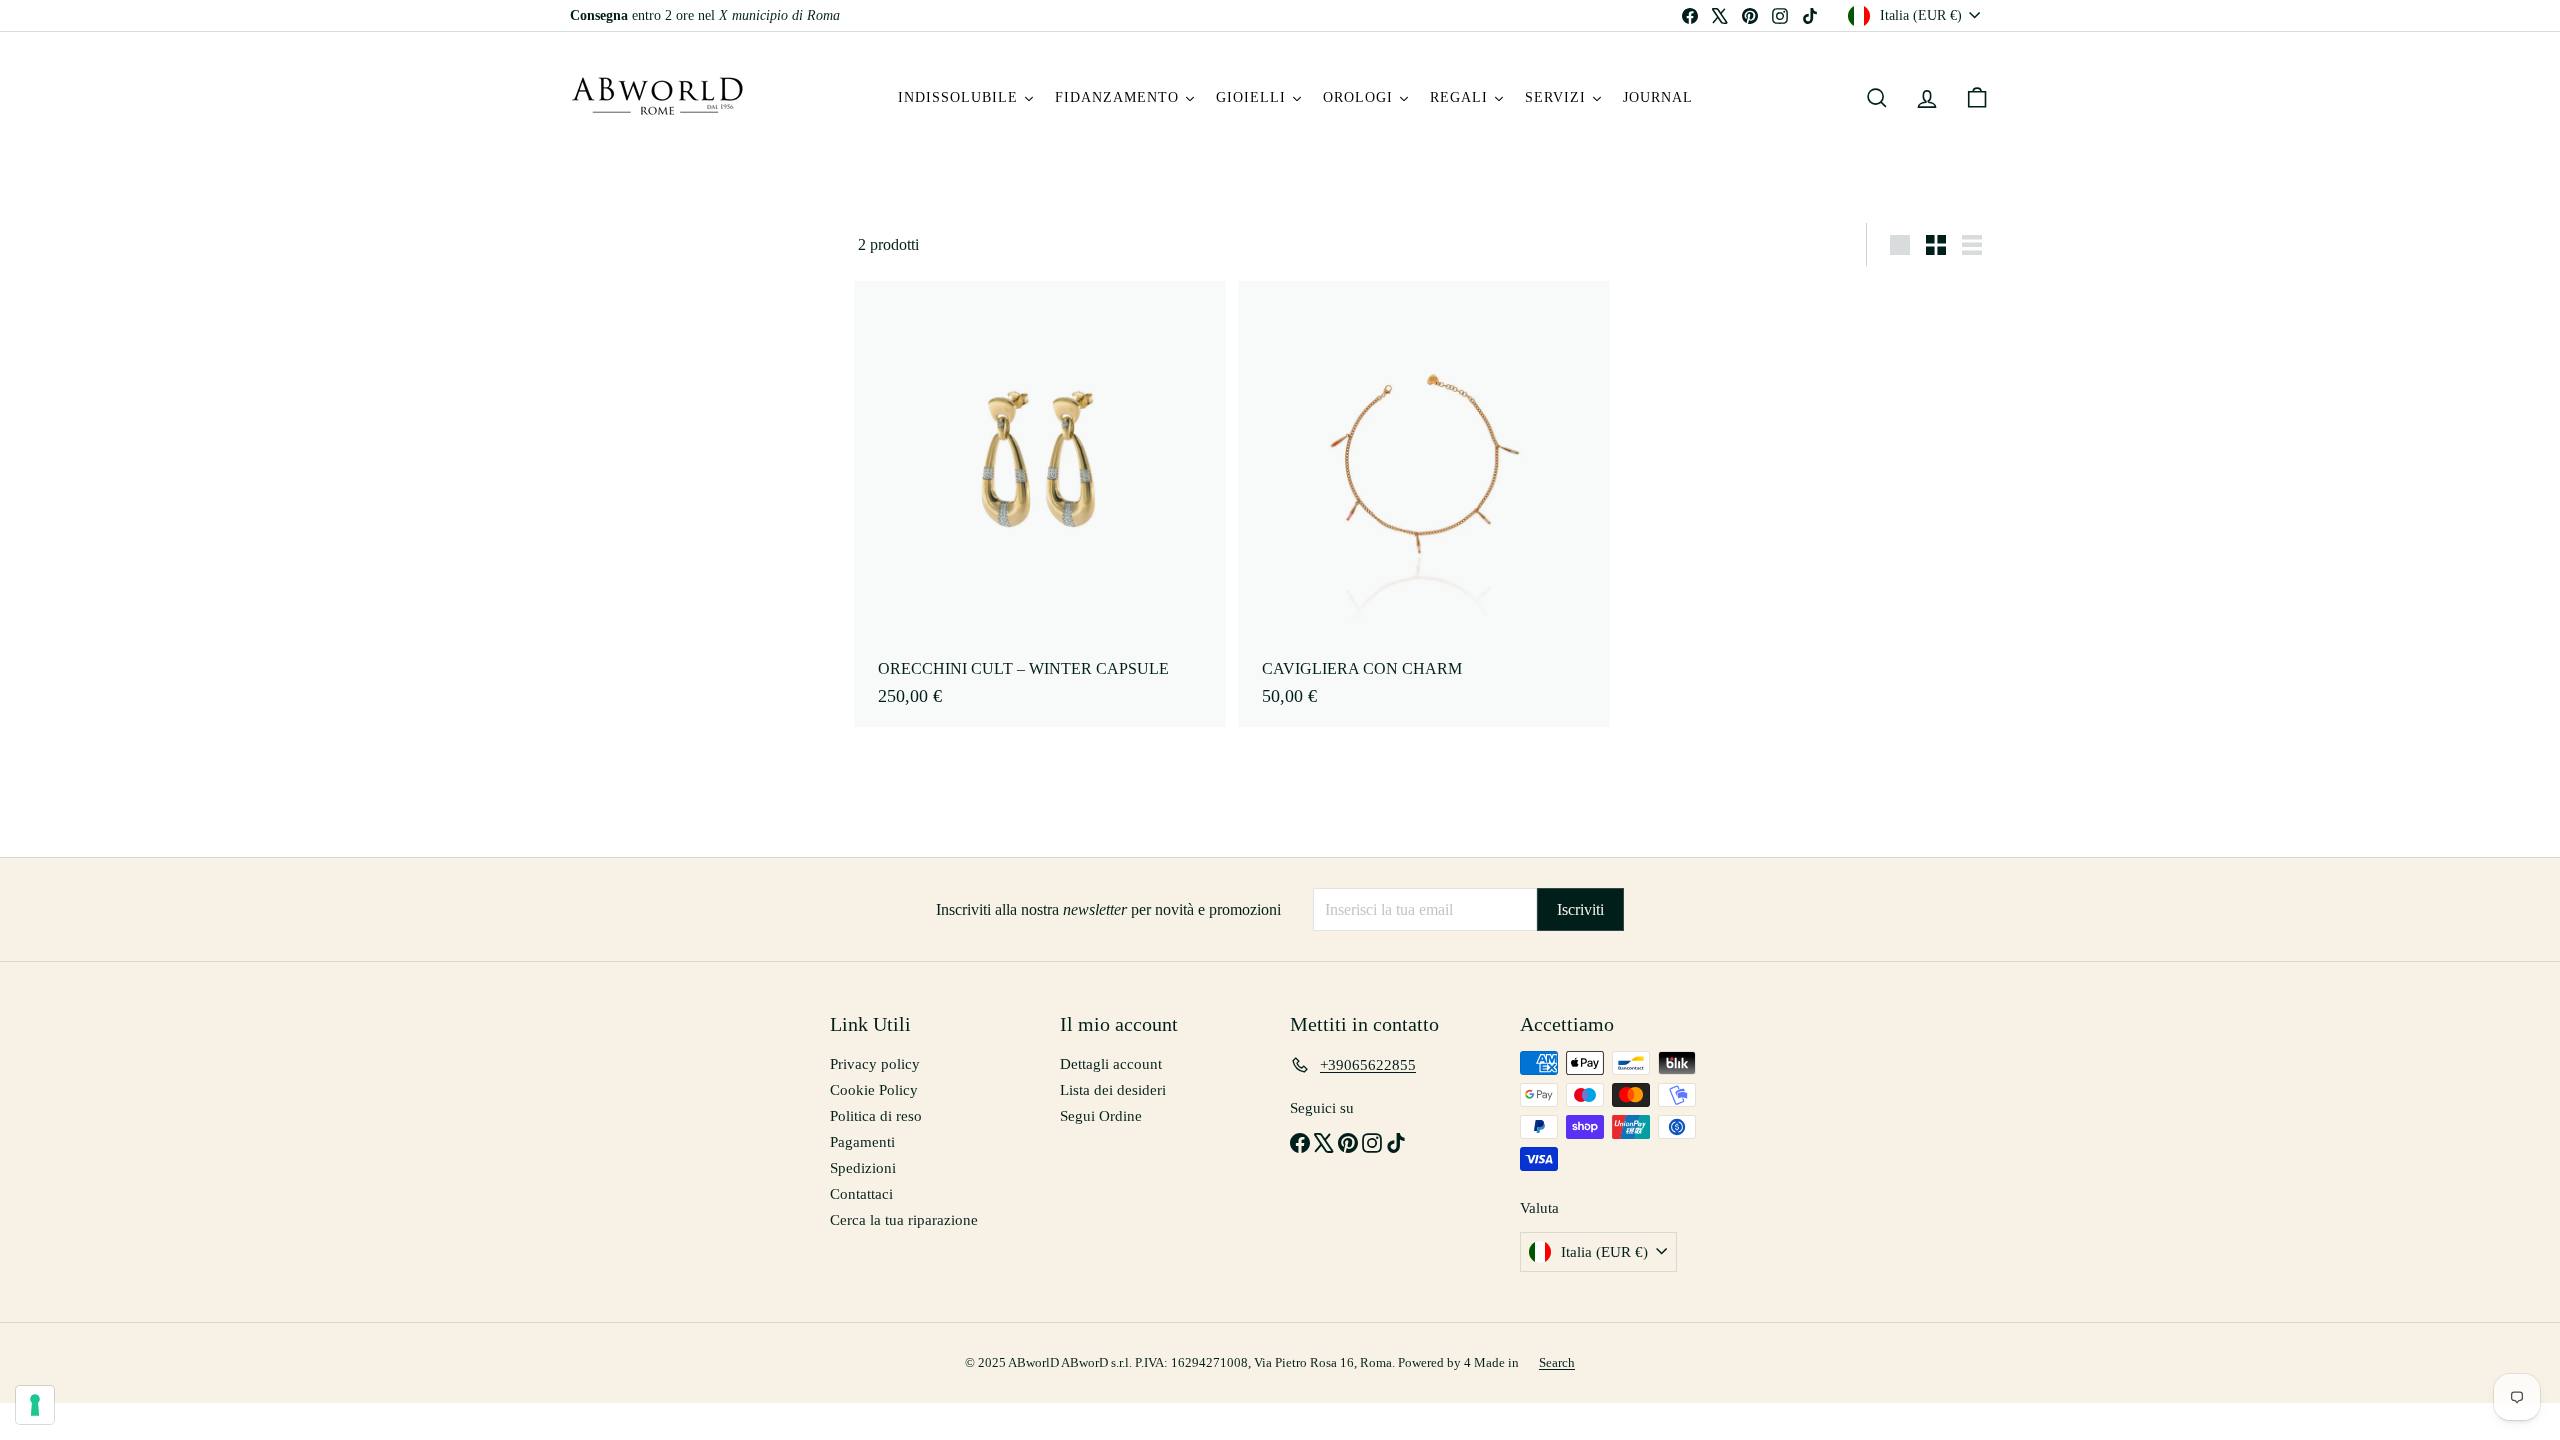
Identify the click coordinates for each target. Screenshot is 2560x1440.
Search (1557, 1362)
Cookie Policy (874, 1090)
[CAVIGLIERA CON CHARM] (1424, 504)
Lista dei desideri (1113, 1090)
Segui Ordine (1101, 1116)
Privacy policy (875, 1064)
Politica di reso (876, 1116)
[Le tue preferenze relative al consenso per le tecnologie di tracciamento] (35, 1405)
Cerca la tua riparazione (904, 1220)
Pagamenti (862, 1142)
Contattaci (861, 1194)
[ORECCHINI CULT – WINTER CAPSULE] (1040, 504)
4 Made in (1491, 1362)
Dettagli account (1111, 1064)
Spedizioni (863, 1168)
